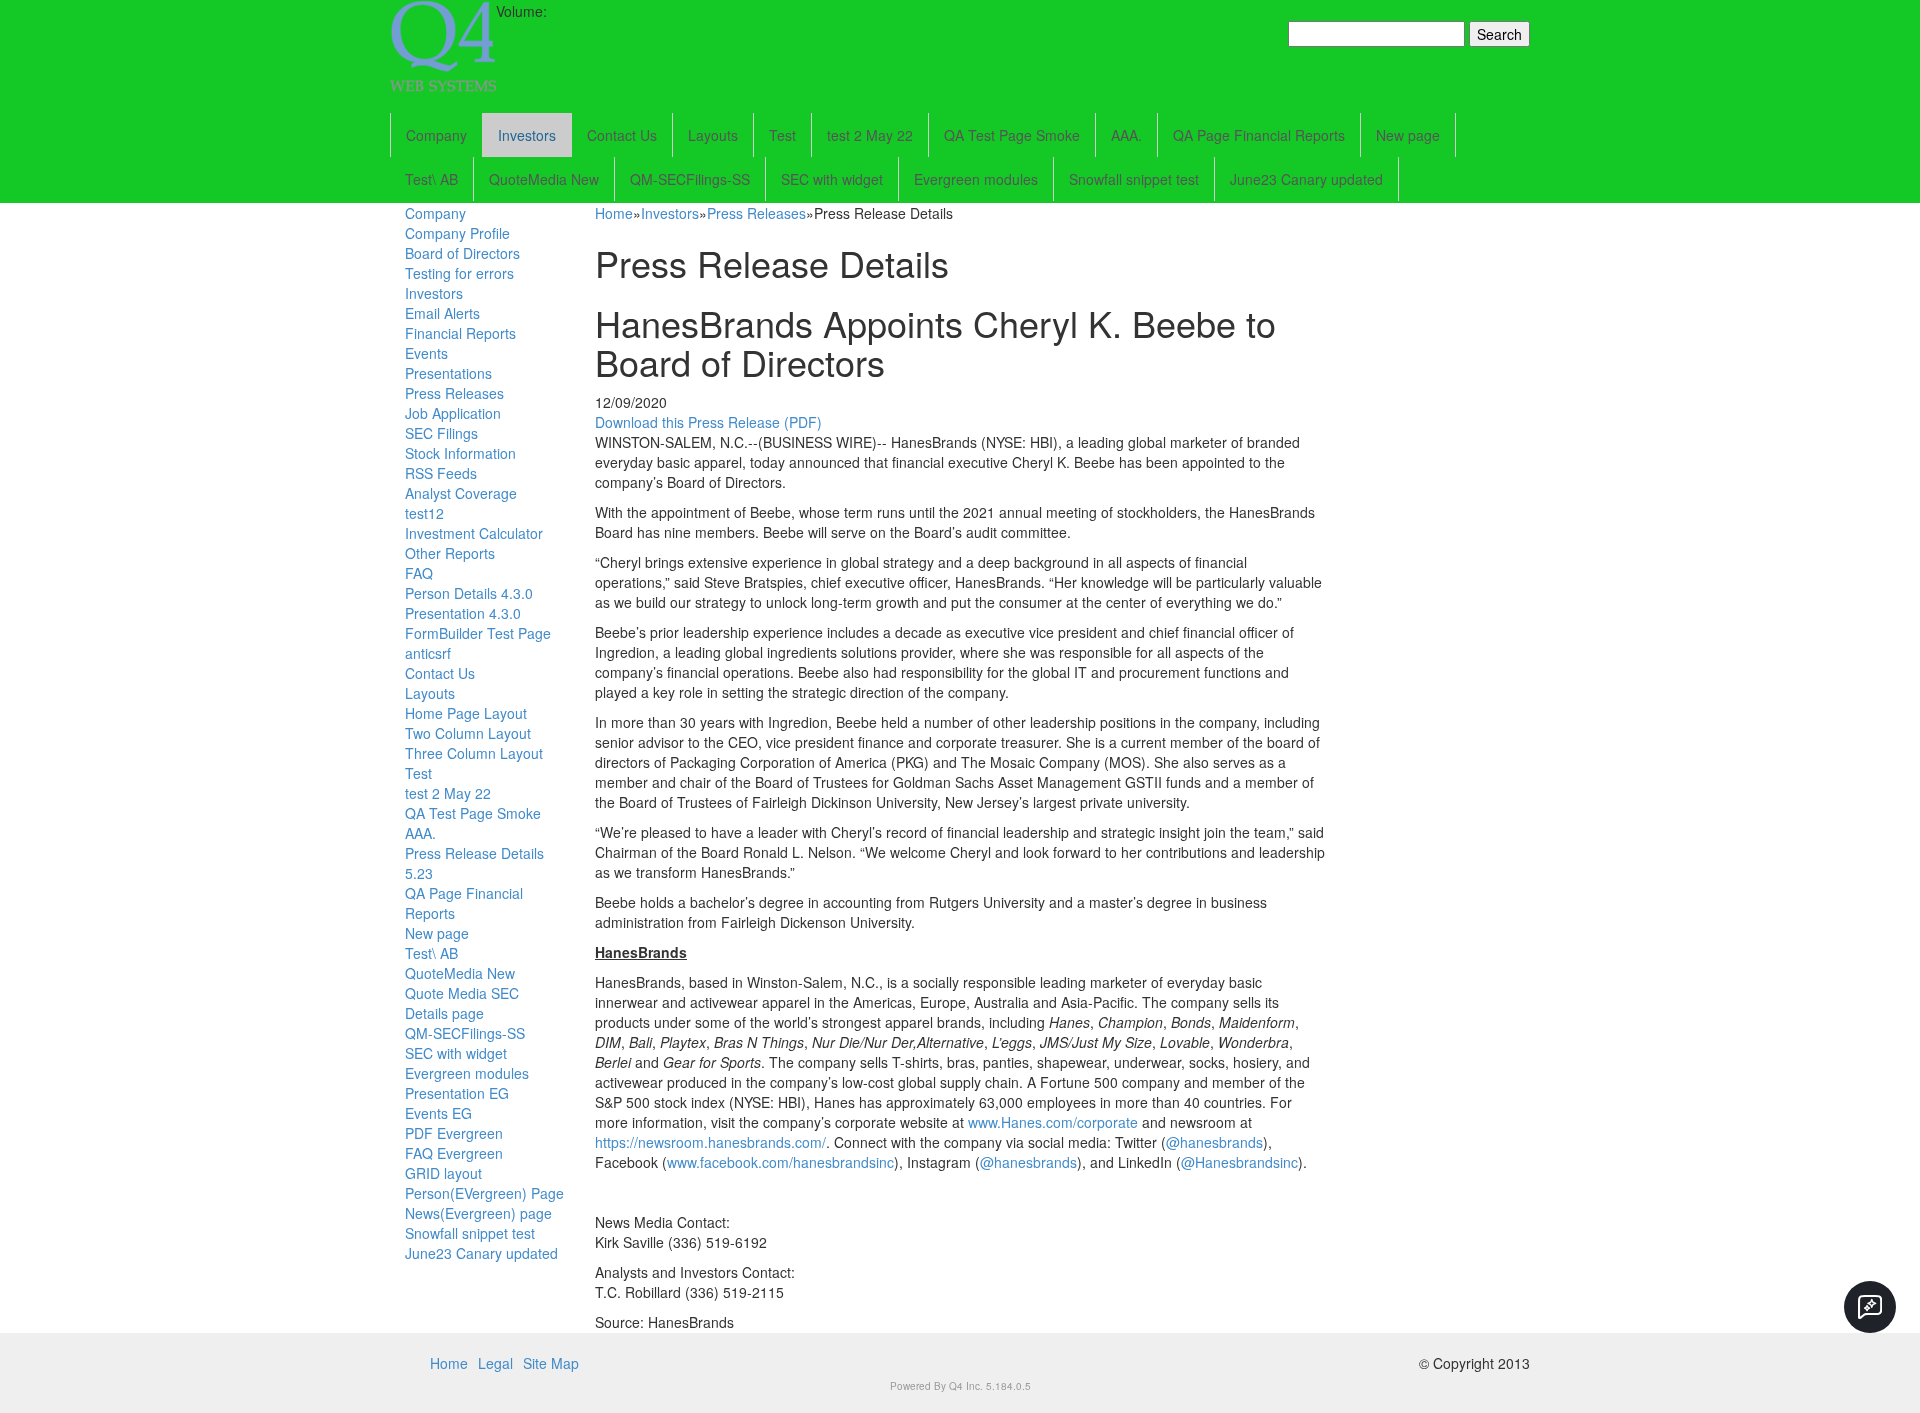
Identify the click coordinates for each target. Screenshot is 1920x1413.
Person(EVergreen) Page (484, 1193)
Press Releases (454, 393)
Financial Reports (460, 333)
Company (436, 135)
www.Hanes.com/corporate (1053, 1122)
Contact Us (622, 135)
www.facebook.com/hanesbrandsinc (780, 1162)
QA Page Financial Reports (1259, 135)
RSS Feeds (441, 473)
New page (1408, 135)
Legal (495, 1363)
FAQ (419, 573)
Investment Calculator (474, 533)
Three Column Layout (474, 753)
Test (782, 135)
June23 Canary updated (1306, 179)
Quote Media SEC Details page (462, 1003)
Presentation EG (457, 1093)
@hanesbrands (1214, 1142)
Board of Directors (462, 253)
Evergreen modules (976, 179)
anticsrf (428, 653)
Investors (527, 135)
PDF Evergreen (454, 1133)
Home (614, 213)
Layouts (713, 135)
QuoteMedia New (544, 179)
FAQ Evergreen (454, 1153)
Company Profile (457, 233)
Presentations (448, 373)
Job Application (453, 413)
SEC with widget (832, 179)
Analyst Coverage (461, 493)
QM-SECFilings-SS (690, 179)
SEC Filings (441, 433)
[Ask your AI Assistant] (1870, 1307)
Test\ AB (431, 179)
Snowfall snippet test (1134, 179)
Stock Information (460, 453)
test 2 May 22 (870, 135)
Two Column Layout (468, 733)
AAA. (1126, 135)
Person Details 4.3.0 (469, 593)
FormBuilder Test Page (478, 633)
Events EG (438, 1113)
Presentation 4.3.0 (463, 613)
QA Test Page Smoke (1012, 135)
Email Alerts (442, 313)
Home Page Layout (466, 713)
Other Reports (450, 553)
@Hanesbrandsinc (1239, 1162)
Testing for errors (459, 273)
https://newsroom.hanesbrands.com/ (710, 1142)
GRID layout (443, 1173)
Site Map (551, 1363)
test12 (424, 513)
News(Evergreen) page (478, 1213)
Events (426, 353)
